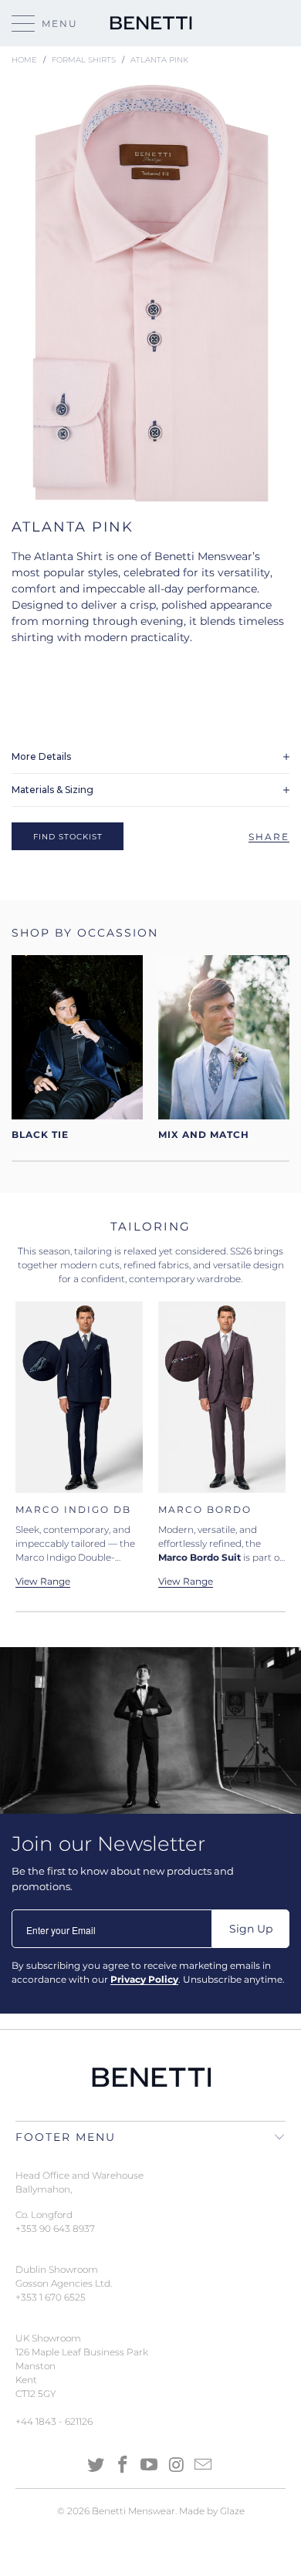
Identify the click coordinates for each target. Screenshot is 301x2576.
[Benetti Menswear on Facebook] (123, 2466)
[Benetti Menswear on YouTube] (150, 2466)
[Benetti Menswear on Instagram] (177, 2466)
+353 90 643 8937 (55, 2228)
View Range (186, 1582)
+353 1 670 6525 (51, 2297)
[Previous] (30, 1444)
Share (269, 837)
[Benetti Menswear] (151, 23)
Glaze (232, 2511)
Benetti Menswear (134, 2511)
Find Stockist (68, 837)
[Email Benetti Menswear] (204, 2466)
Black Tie (77, 1048)
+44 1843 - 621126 (54, 2421)
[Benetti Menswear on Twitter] (96, 2466)
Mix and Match (224, 1048)
